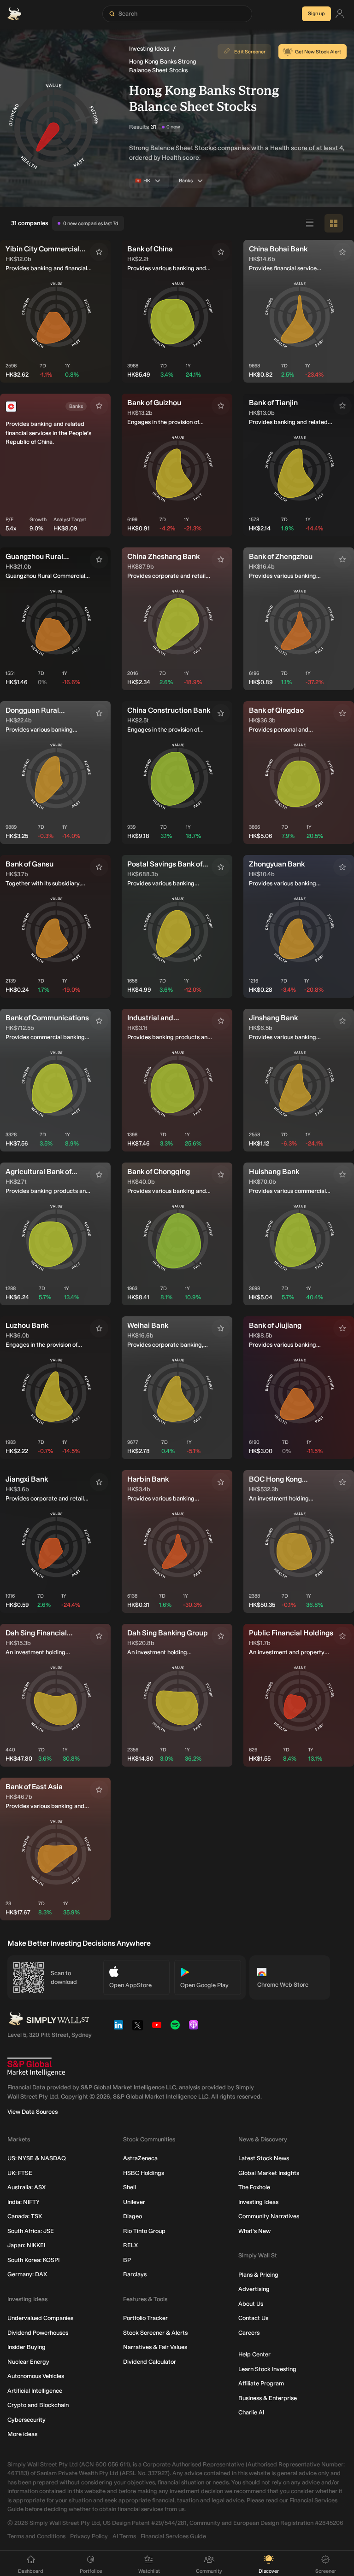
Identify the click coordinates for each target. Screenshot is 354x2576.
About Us (251, 2304)
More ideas (22, 2434)
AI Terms (124, 2536)
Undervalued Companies (40, 2318)
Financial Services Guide (173, 2536)
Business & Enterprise (268, 2398)
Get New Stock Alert (318, 52)
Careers (249, 2333)
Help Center (254, 2354)
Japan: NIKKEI (26, 2245)
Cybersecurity (27, 2420)
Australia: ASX (27, 2187)
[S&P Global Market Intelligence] (36, 2067)
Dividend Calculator (150, 2362)
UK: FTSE (20, 2173)
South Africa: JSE (31, 2231)
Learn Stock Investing (267, 2369)
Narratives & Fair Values (155, 2347)
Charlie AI (251, 2412)
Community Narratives (269, 2216)
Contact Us (253, 2318)
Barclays (135, 2274)
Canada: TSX (25, 2216)
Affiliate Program (261, 2383)
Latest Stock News (264, 2158)
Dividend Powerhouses (38, 2333)
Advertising (254, 2289)
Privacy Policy (89, 2536)
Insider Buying (27, 2347)
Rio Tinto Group (144, 2231)
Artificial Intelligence (35, 2391)
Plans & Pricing (258, 2275)
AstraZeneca (140, 2158)
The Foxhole (254, 2187)
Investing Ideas (149, 49)
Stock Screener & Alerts (155, 2333)
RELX (130, 2245)
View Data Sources (32, 2112)
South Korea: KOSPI (33, 2260)
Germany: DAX (27, 2274)
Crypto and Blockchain (38, 2405)
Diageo (133, 2216)
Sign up (316, 14)
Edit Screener (250, 52)
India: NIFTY (24, 2202)
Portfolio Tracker (145, 2318)
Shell (130, 2187)
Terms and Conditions (36, 2536)
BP (127, 2260)
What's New (254, 2231)
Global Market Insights (269, 2173)
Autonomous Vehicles (36, 2376)
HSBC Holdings (144, 2173)
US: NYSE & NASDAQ (37, 2158)
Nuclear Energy (28, 2362)
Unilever (134, 2202)
